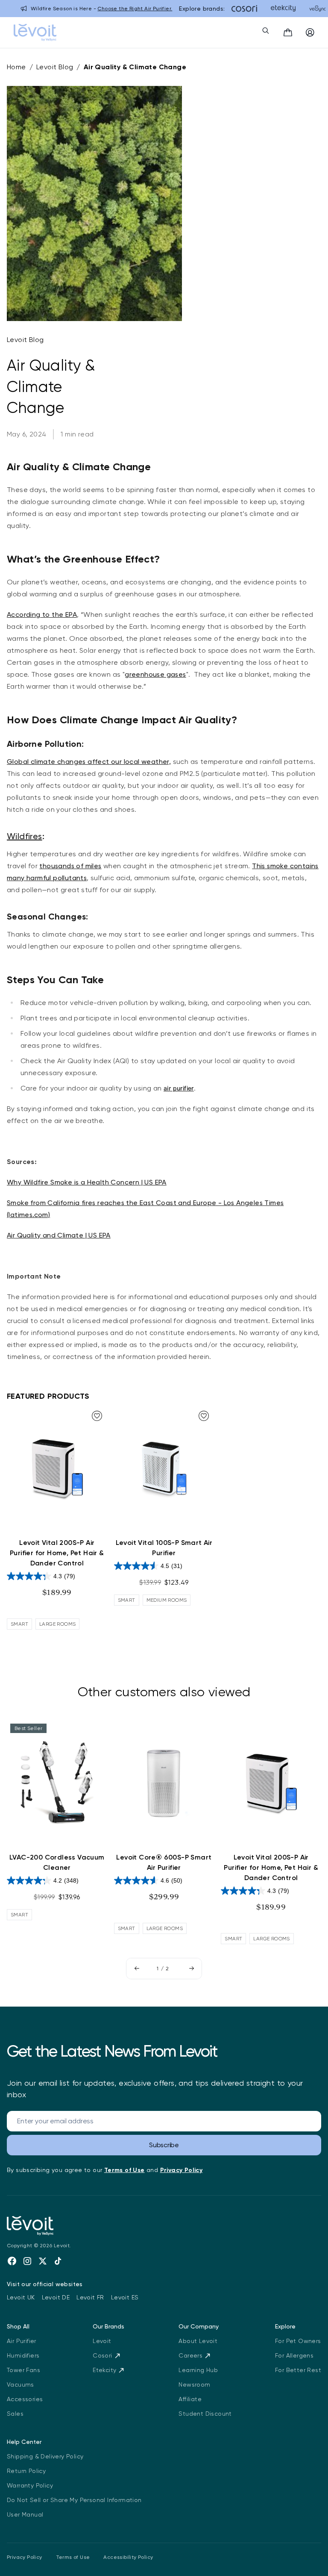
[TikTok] (58, 2261)
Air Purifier (22, 2341)
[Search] (266, 30)
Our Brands (108, 2326)
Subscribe (164, 2145)
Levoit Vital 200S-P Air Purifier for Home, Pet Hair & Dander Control (57, 1553)
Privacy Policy (25, 2557)
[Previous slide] (137, 1969)
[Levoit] (73, 2226)
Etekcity (104, 2370)
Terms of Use (73, 2557)
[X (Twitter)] (43, 2261)
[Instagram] (27, 2261)
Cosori (102, 2355)
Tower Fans (23, 2370)
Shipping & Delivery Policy (45, 2456)
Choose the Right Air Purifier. (135, 9)
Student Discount (205, 2414)
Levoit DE (56, 2297)
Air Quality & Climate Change (135, 67)
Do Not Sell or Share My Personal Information (74, 2500)
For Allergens (294, 2355)
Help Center (24, 2442)
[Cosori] (244, 9)
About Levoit (198, 2341)
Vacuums (20, 2384)
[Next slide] (191, 1969)
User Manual (25, 2514)
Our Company (199, 2326)
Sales (15, 2414)
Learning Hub (198, 2370)
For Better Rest (298, 2370)
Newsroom (194, 2384)
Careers (190, 2355)
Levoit (102, 2341)
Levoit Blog (55, 67)
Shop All (18, 2326)
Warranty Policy (30, 2485)
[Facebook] (12, 2261)
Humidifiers (23, 2355)
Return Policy (26, 2471)
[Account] (310, 32)
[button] (288, 32)
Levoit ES (125, 2297)
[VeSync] (318, 9)
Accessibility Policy (128, 2557)
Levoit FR (90, 2297)
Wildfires (25, 836)
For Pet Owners (298, 2341)
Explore (285, 2326)
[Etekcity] (283, 9)
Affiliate (190, 2399)
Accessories (25, 2399)
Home (16, 67)
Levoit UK (21, 2297)
